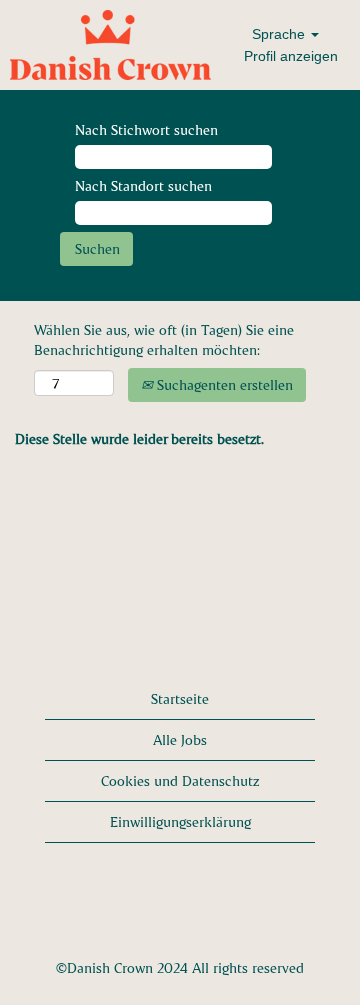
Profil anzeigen (291, 56)
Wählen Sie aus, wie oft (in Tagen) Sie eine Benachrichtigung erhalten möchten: (164, 339)
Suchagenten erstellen (223, 384)
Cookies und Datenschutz (180, 780)
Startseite (180, 698)
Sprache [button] (280, 34)
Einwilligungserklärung (180, 821)
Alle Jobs (180, 739)
